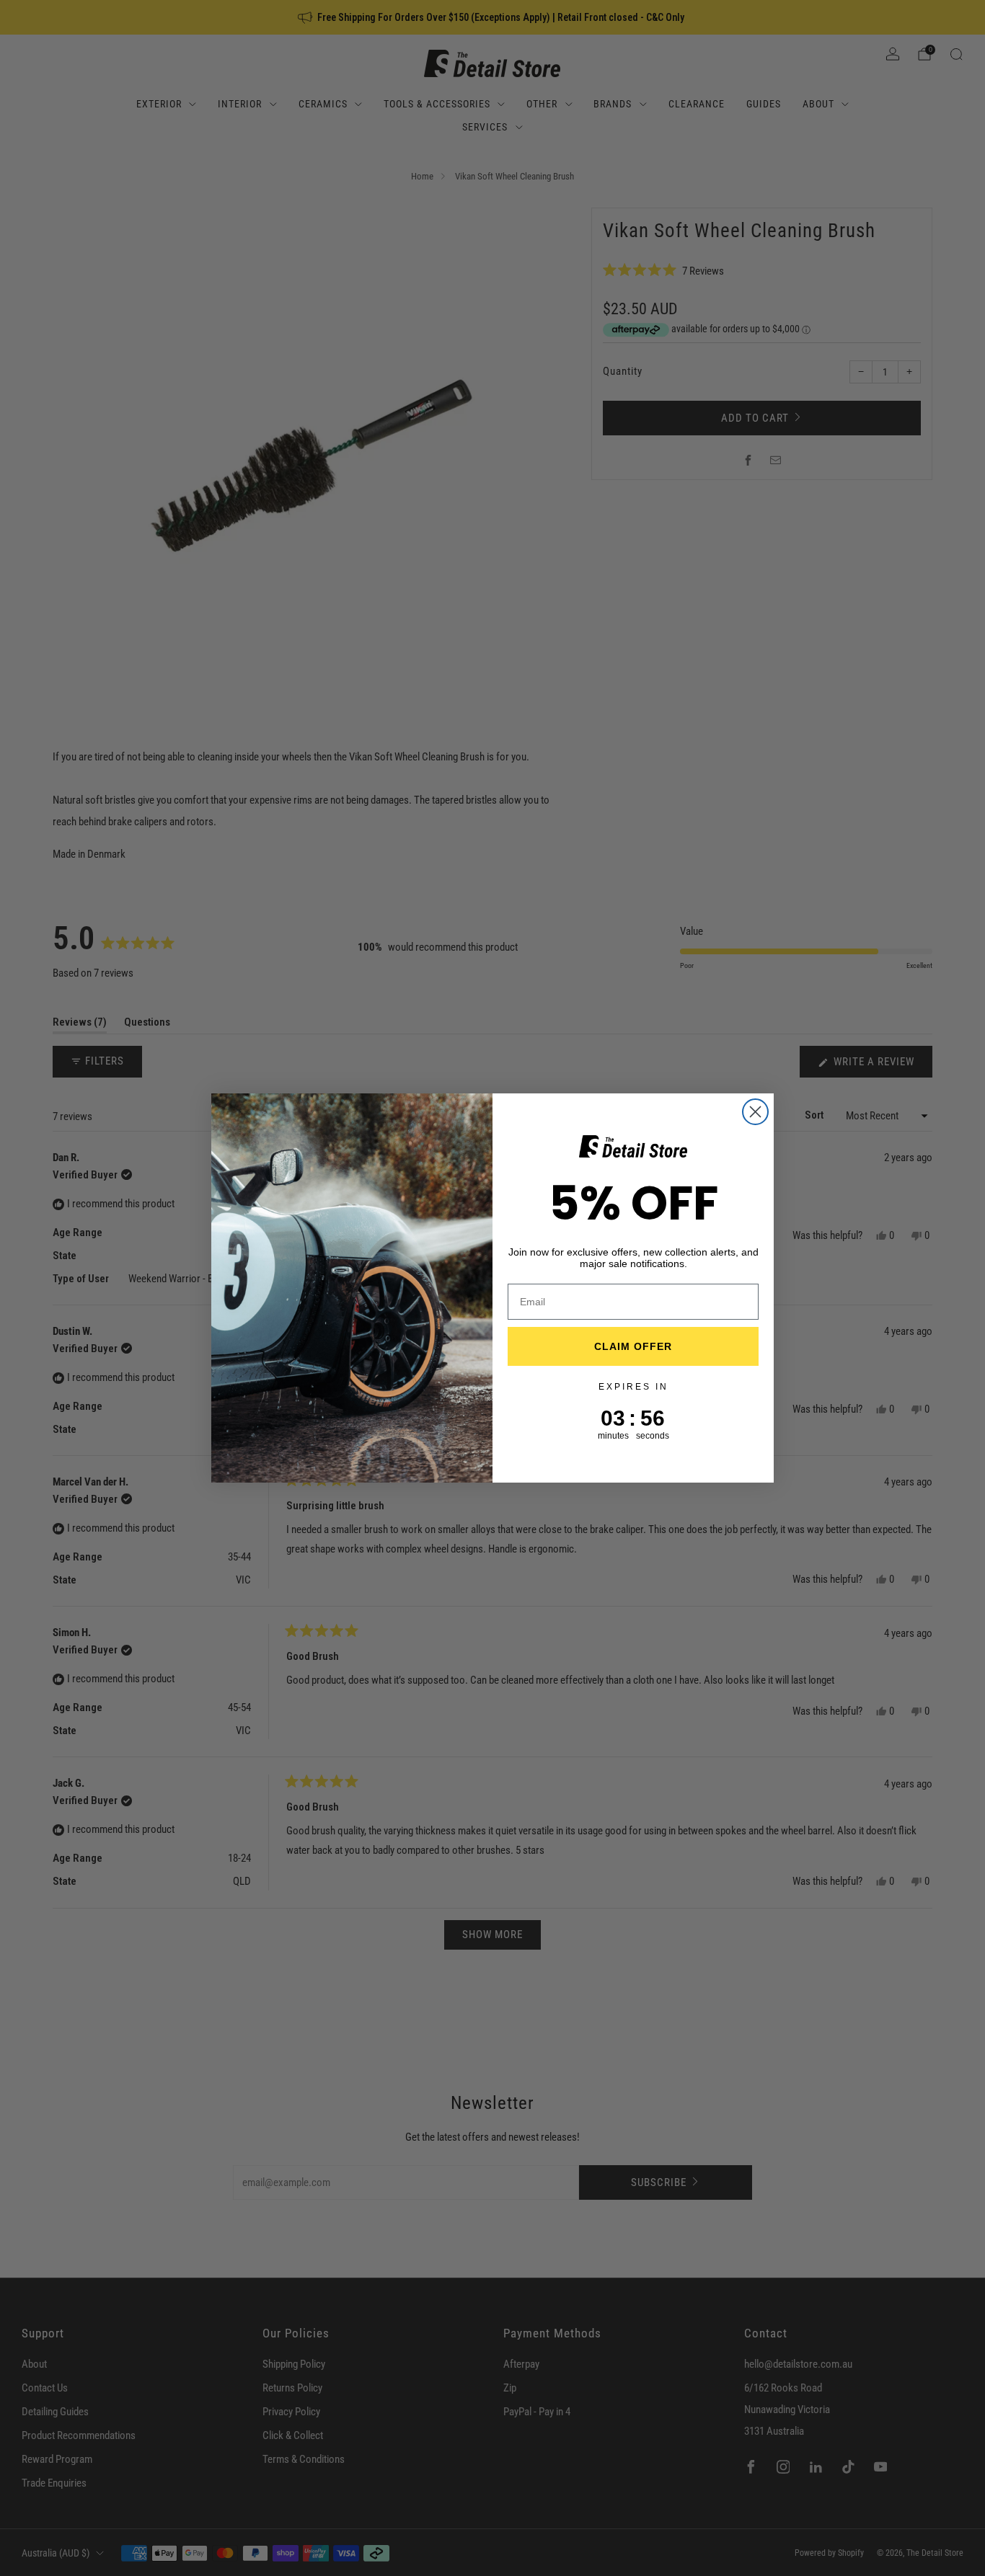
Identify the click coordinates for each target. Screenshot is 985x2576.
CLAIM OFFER (633, 1346)
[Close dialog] (755, 1112)
